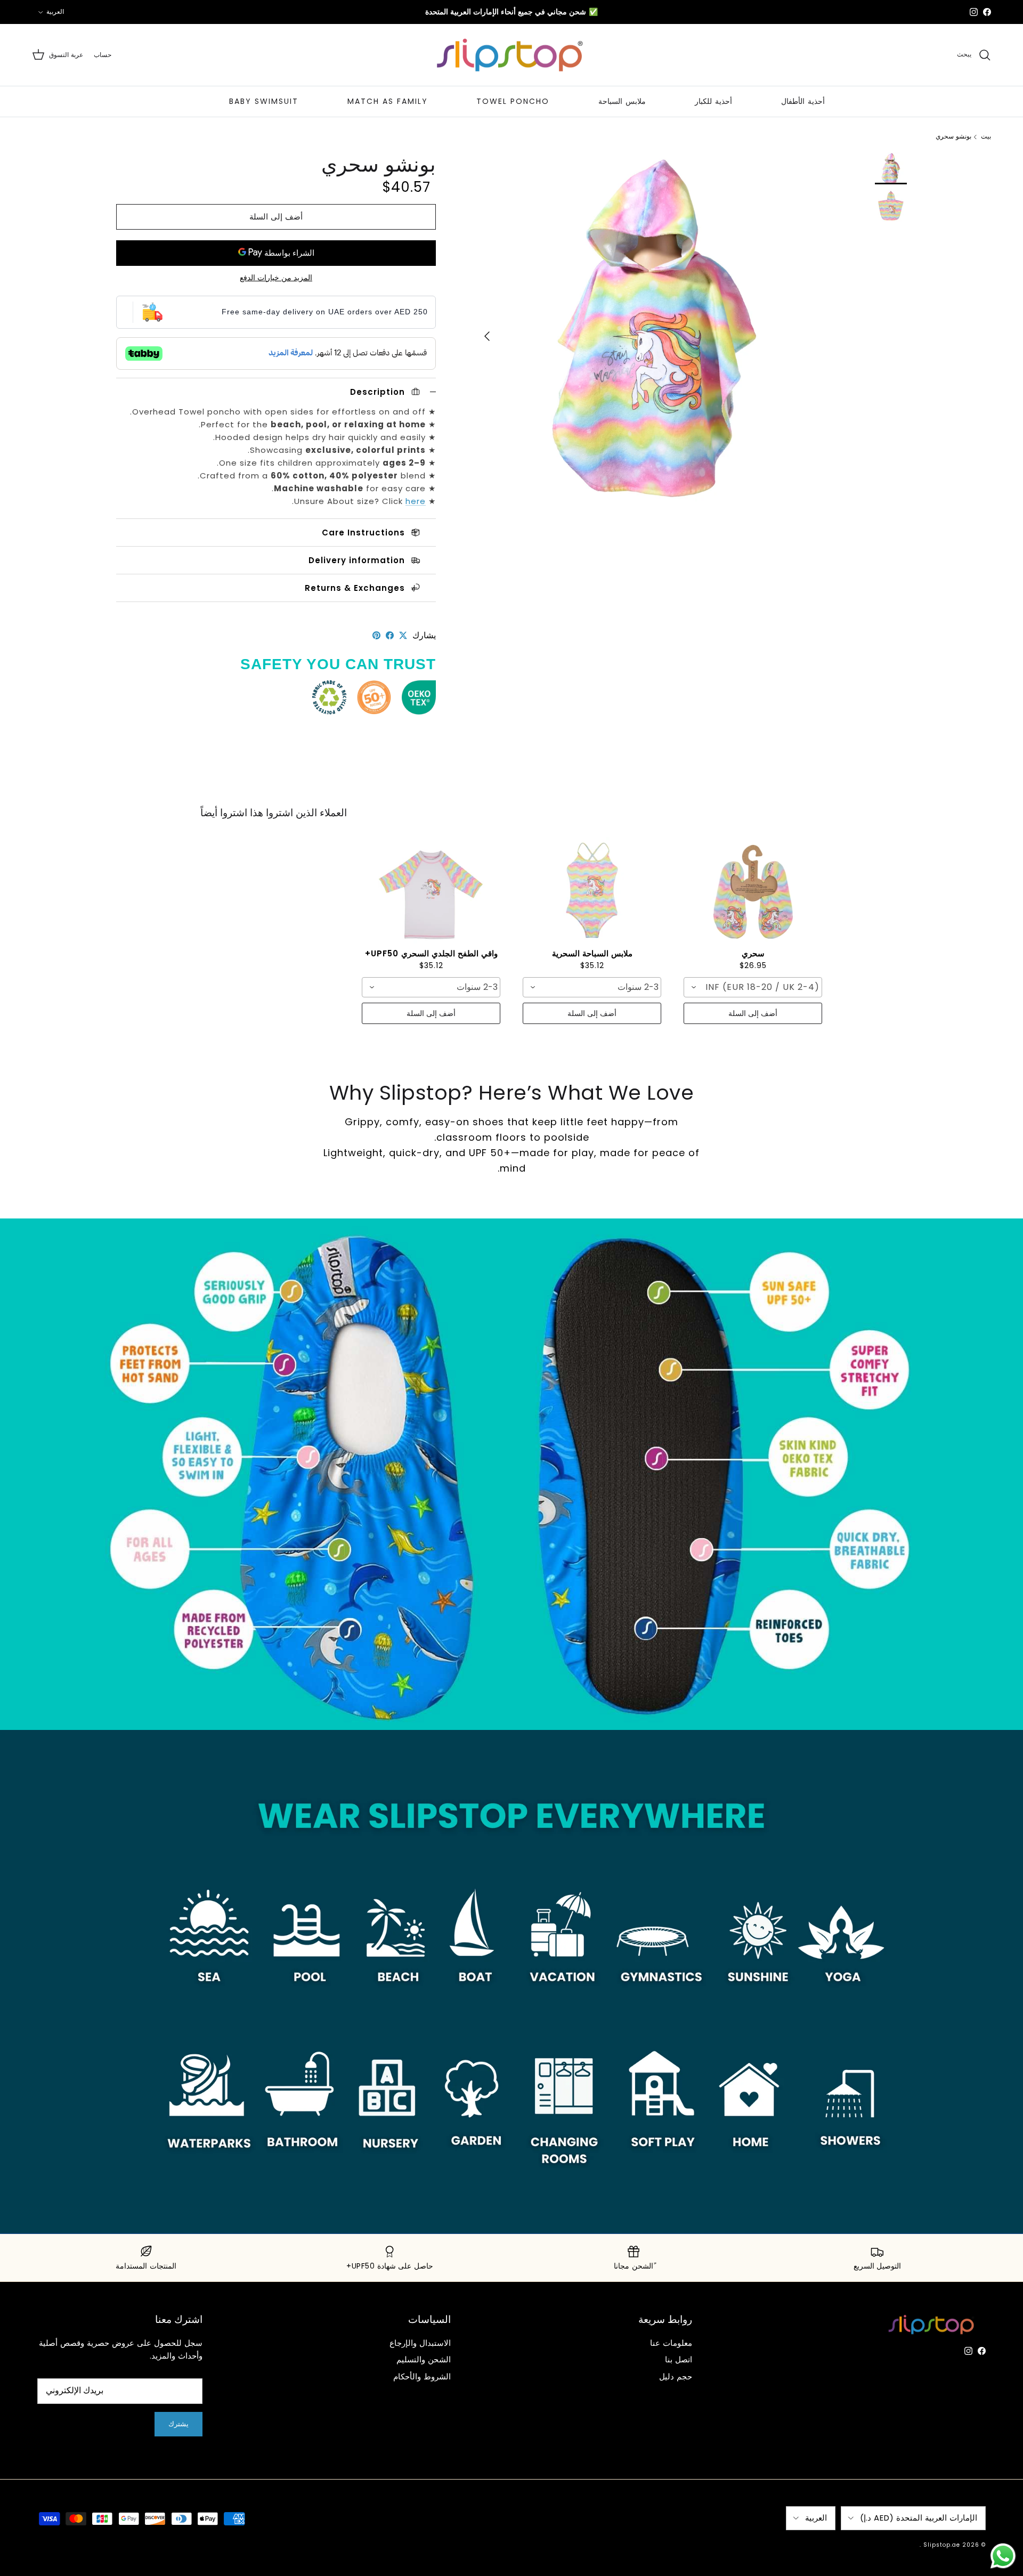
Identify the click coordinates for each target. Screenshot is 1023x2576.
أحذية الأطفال (803, 101)
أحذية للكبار (713, 101)
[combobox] (753, 987)
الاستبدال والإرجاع (420, 2343)
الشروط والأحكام (422, 2376)
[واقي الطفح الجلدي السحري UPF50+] (431, 890)
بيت (986, 137)
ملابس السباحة (622, 101)
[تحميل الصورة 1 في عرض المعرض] (654, 331)
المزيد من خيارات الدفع (276, 278)
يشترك (178, 2424)
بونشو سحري (953, 137)
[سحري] (753, 890)
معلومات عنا (671, 2343)
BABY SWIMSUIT (264, 101)
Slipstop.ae (942, 2545)
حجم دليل (676, 2376)
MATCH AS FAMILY (388, 101)
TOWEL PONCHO (513, 101)
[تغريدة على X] (403, 635)
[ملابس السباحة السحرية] (592, 890)
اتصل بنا (679, 2359)
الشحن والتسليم (424, 2359)
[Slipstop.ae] (511, 55)
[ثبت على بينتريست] (376, 635)
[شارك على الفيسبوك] (390, 635)
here (416, 501)
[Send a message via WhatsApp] (1003, 2556)
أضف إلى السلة (276, 217)
